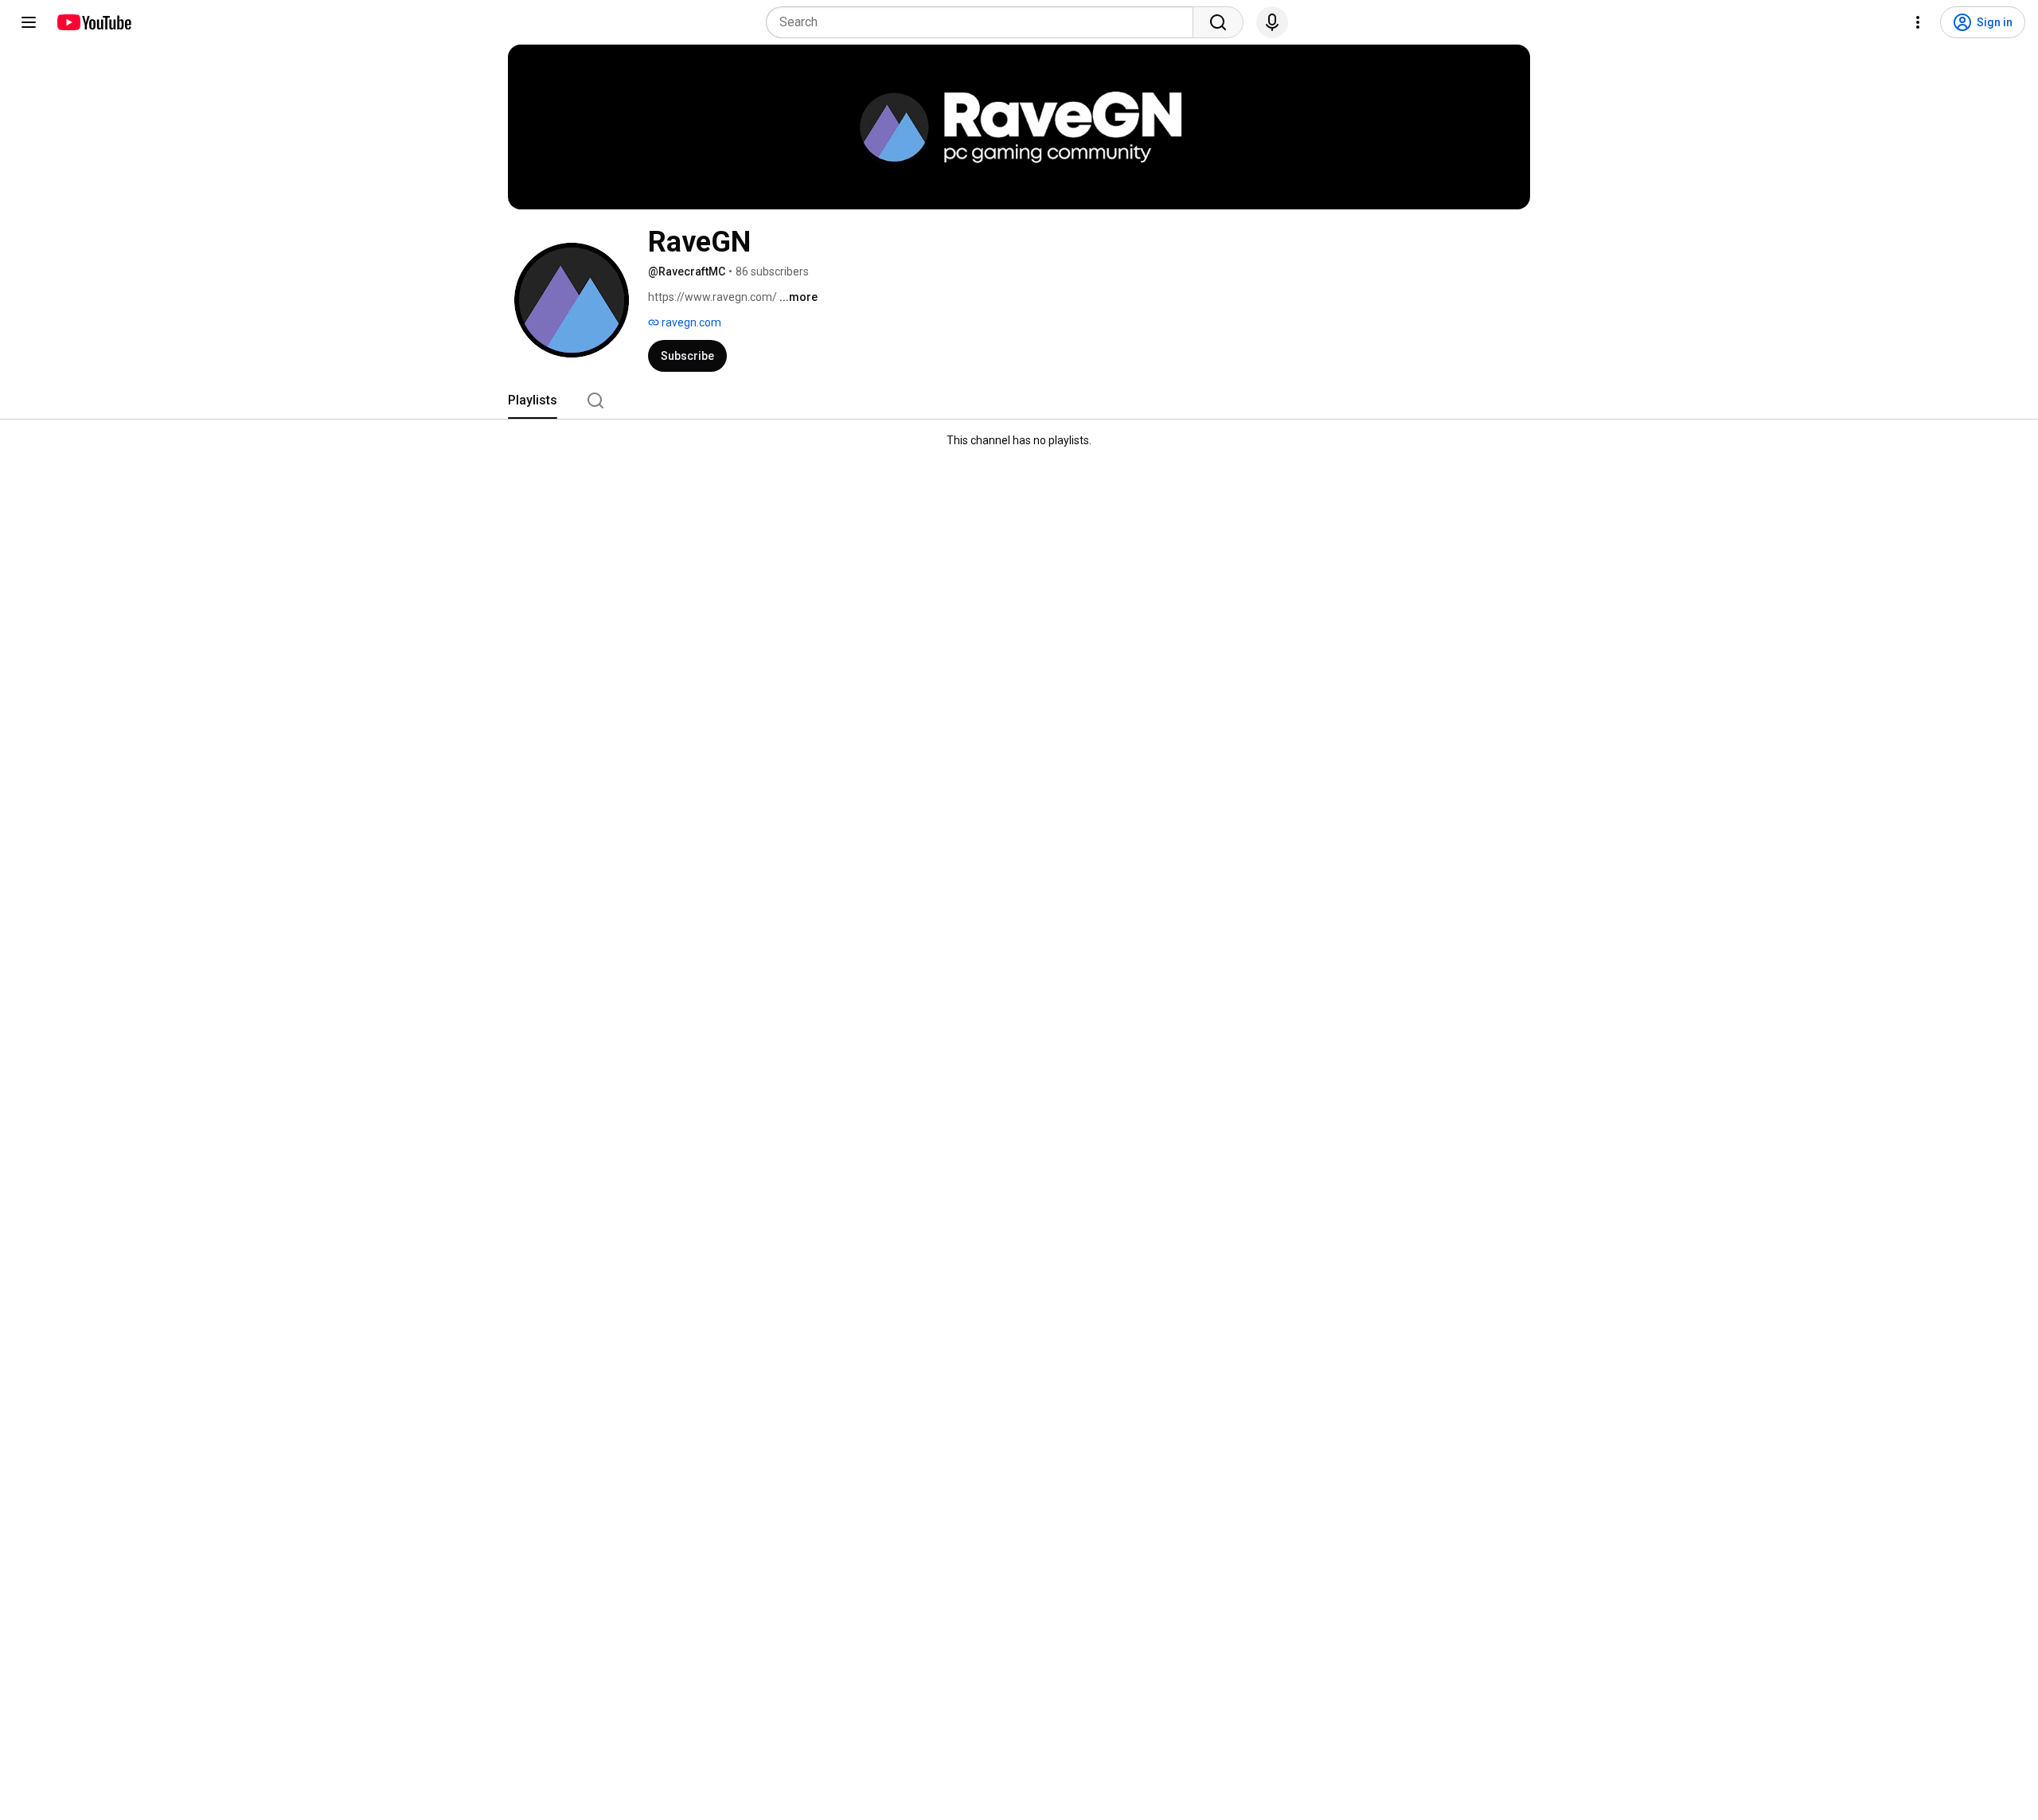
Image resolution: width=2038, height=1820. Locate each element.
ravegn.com (690, 322)
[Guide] (29, 22)
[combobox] (984, 22)
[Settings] (1918, 22)
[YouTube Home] (94, 22)
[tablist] (1019, 400)
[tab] (533, 400)
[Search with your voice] (1272, 22)
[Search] (1218, 22)
